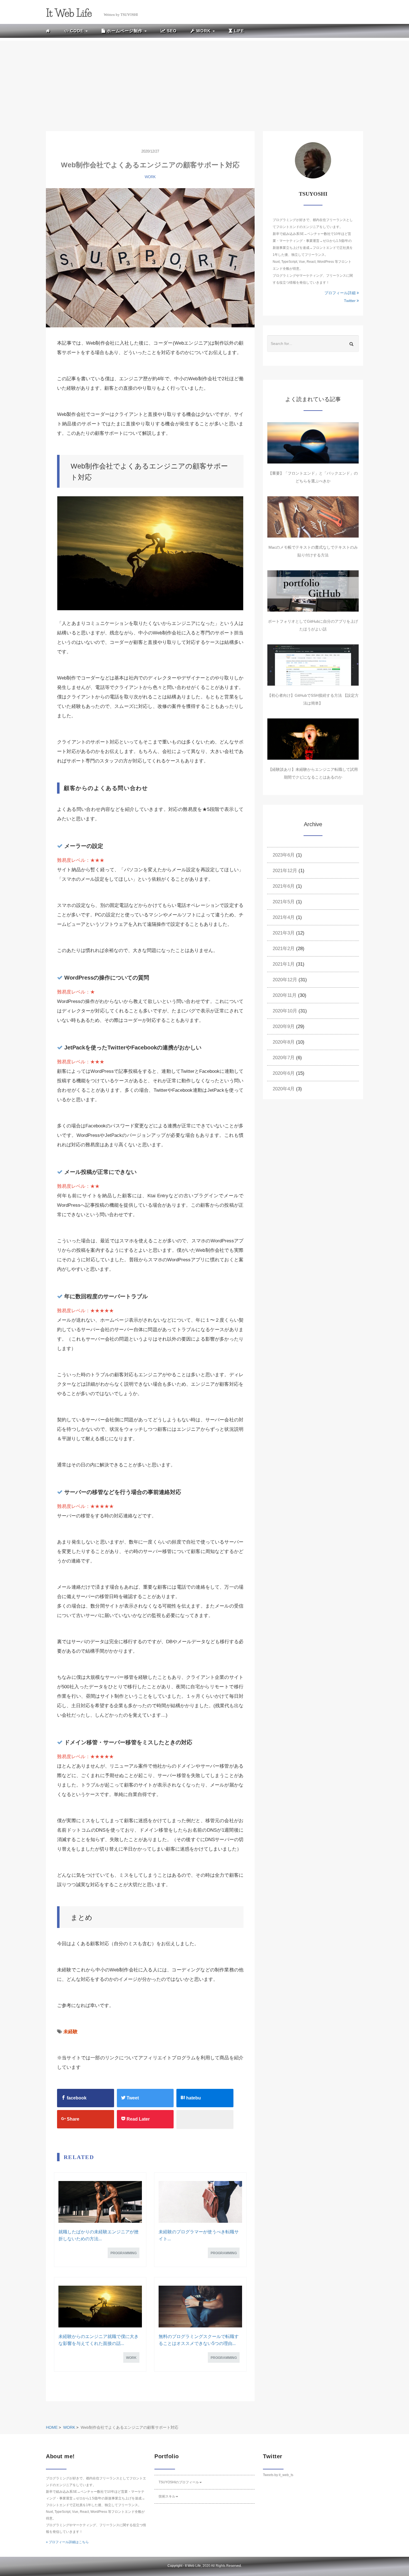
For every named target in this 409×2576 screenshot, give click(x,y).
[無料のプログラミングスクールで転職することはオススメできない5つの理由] (200, 2307)
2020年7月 (284, 1058)
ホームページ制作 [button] (125, 31)
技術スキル (167, 2496)
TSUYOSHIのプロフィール (179, 2482)
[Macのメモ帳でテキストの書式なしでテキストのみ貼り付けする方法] (313, 517)
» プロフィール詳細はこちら (67, 2542)
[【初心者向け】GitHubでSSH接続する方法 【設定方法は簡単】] (313, 665)
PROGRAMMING (124, 2253)
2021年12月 (285, 871)
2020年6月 (284, 1073)
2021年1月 (284, 964)
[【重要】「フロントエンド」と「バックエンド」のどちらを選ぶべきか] (313, 443)
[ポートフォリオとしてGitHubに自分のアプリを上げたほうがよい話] (313, 591)
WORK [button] (203, 31)
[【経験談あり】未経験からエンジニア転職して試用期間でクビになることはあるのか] (313, 739)
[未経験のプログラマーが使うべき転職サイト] (200, 2202)
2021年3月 (284, 933)
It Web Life (193, 2566)
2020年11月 (285, 995)
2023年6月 (284, 855)
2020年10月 (285, 1011)
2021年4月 (284, 917)
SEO (171, 31)
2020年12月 (285, 980)
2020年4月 (284, 1089)
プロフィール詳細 (341, 293)
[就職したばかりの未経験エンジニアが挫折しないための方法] (100, 2202)
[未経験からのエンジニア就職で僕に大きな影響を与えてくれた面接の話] (100, 2307)
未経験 (71, 2032)
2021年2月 (284, 949)
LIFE (238, 31)
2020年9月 (284, 1026)
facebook (76, 2098)
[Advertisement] (204, 80)
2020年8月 (284, 1042)
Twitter (350, 301)
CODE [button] (77, 31)
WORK (150, 177)
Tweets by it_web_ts (278, 2475)
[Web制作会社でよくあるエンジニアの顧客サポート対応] (150, 258)
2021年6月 (284, 886)
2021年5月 (284, 902)
